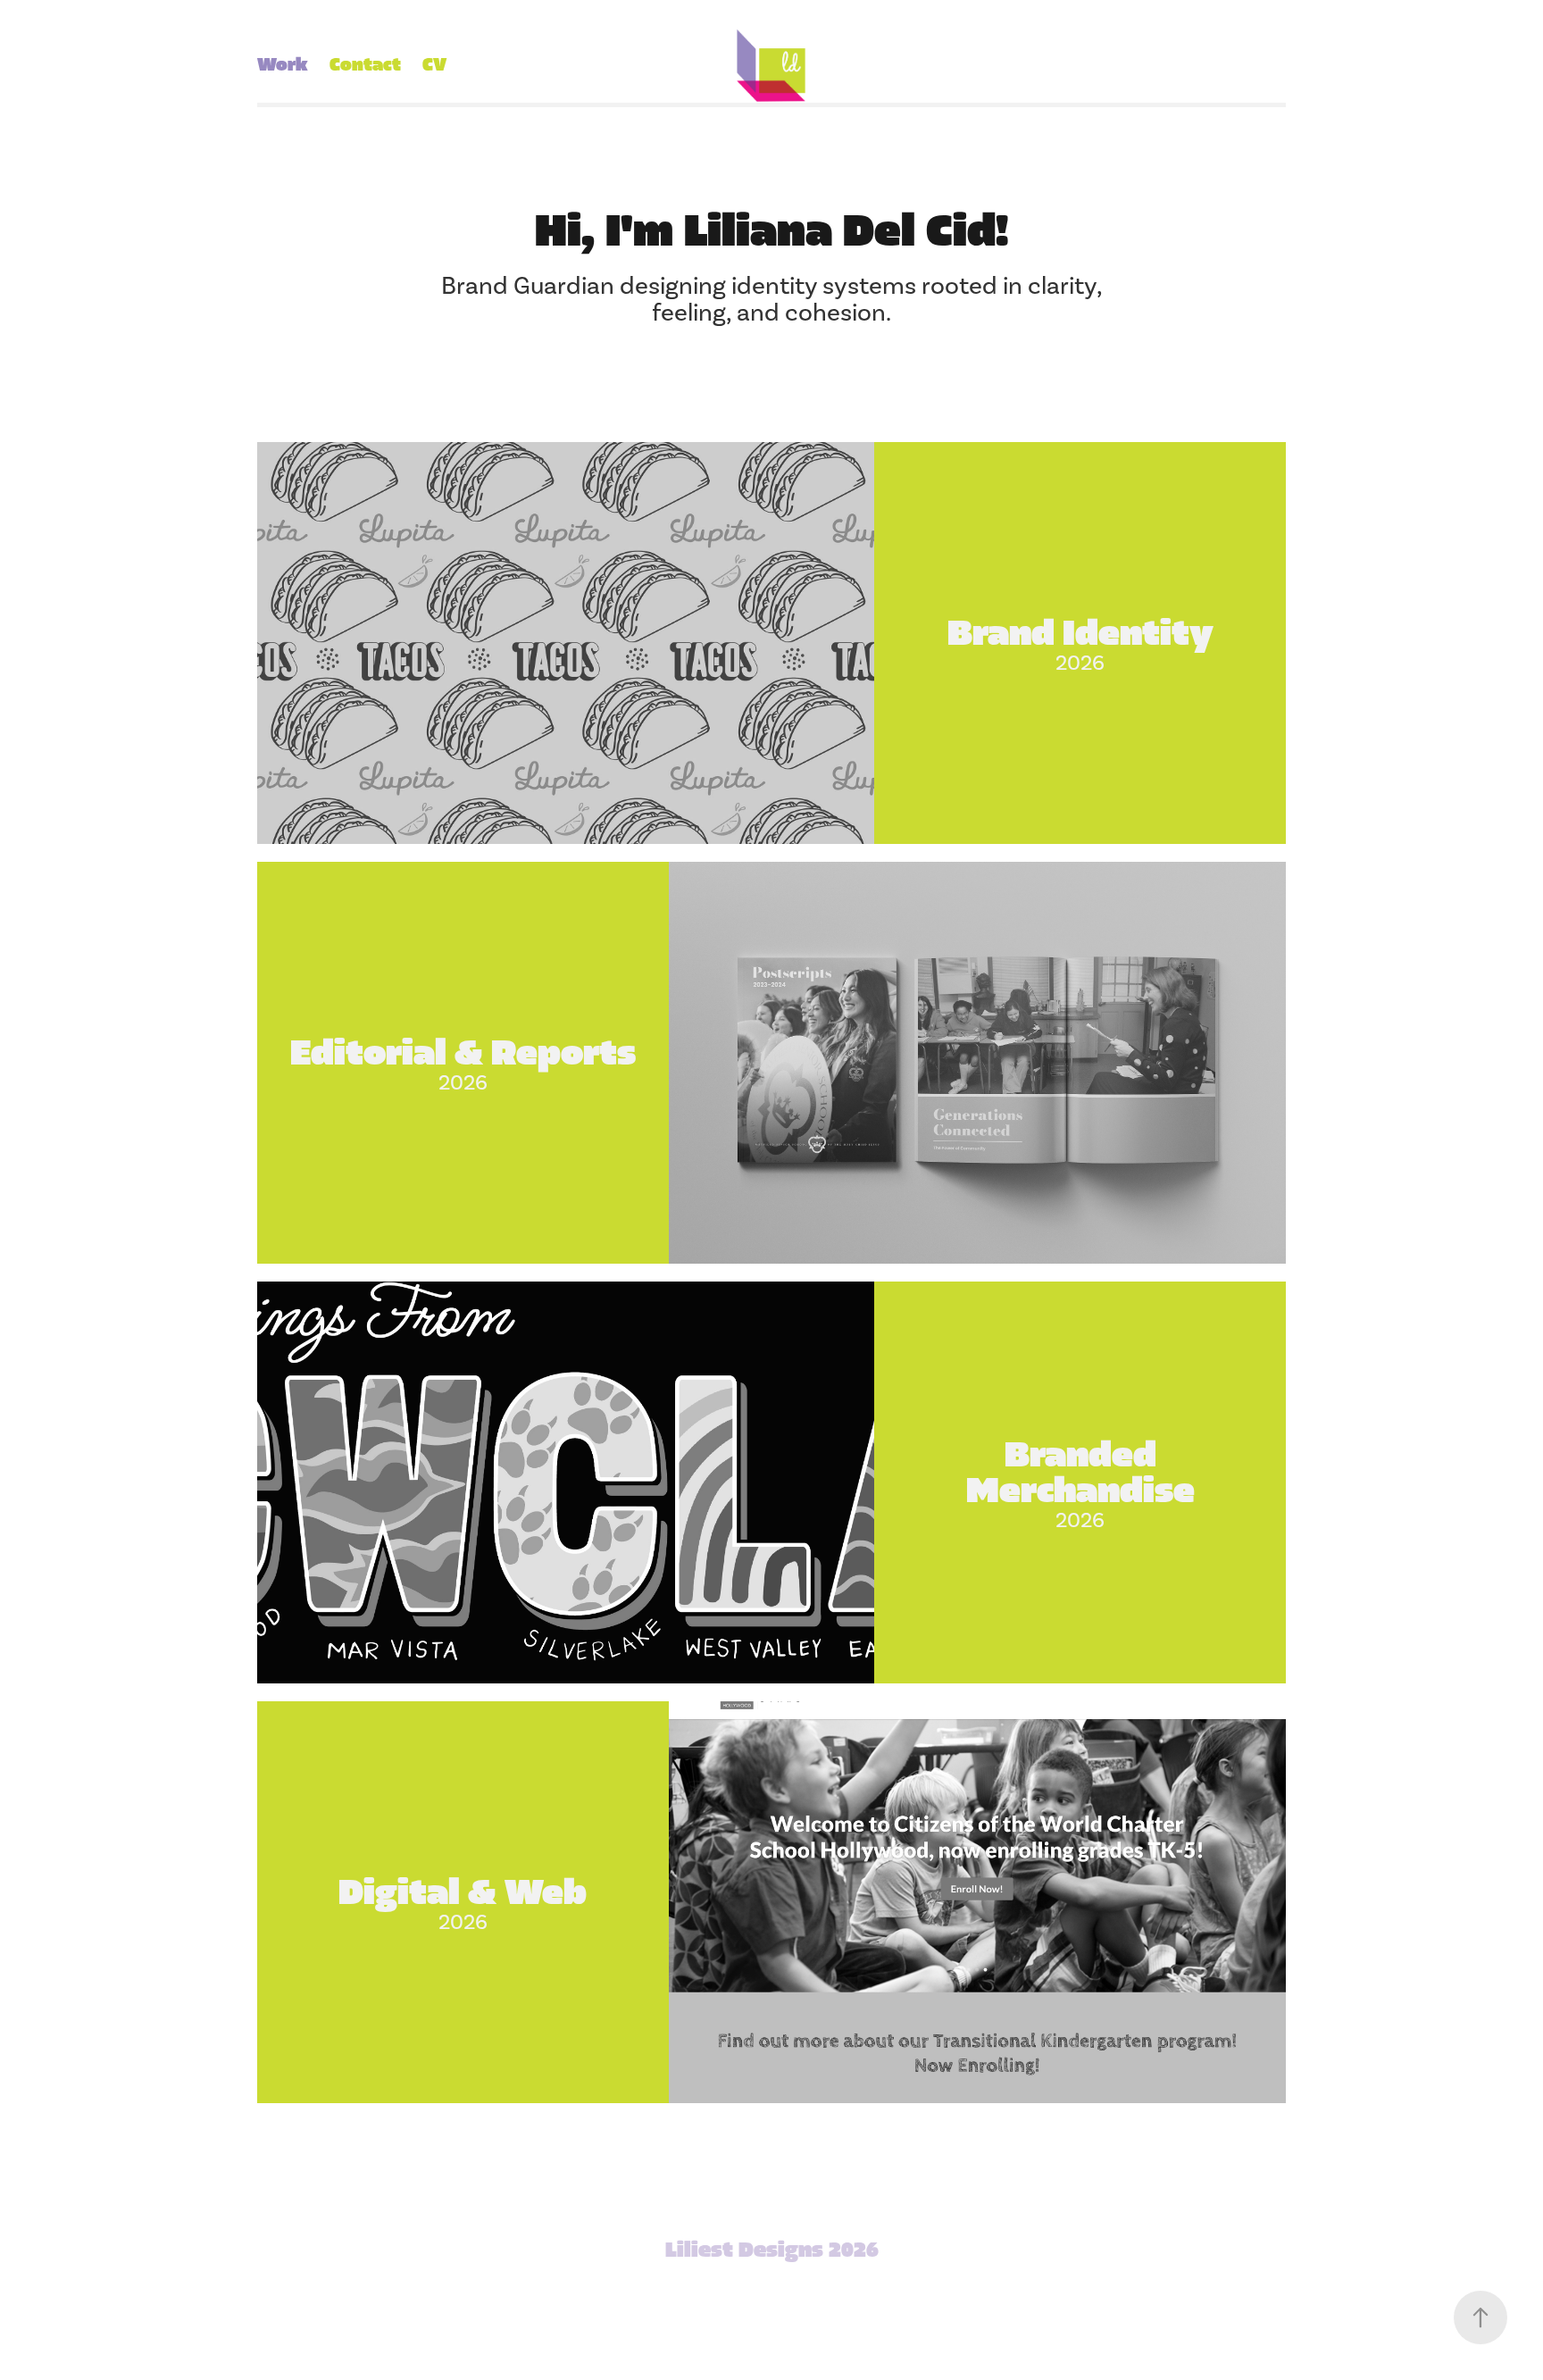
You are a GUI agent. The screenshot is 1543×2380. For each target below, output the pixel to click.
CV (434, 65)
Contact (365, 65)
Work (283, 65)
